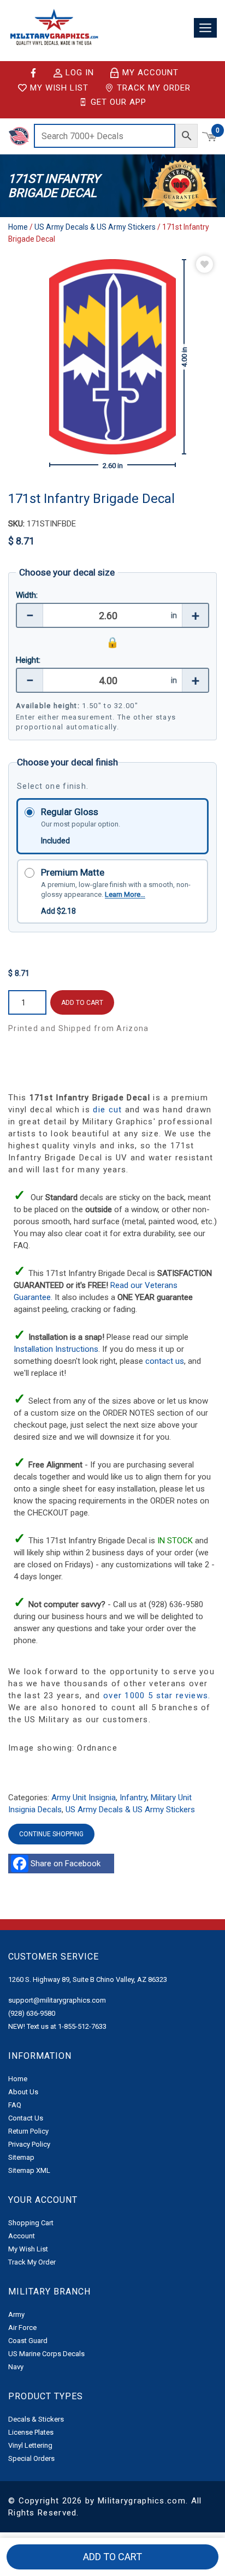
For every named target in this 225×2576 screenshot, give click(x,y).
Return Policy (28, 2131)
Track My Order (154, 88)
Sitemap (21, 2157)
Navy (16, 2367)
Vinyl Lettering (30, 2445)
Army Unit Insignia (84, 1798)
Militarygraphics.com (142, 2501)
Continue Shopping (51, 1834)
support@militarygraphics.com (57, 2000)
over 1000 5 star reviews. (157, 1696)
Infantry (133, 1798)
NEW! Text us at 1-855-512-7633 (57, 2026)
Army (16, 2314)
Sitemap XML (29, 2170)
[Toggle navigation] (205, 28)
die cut (107, 1110)
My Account (150, 73)
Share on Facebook (68, 1864)
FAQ (15, 2105)
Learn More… (125, 894)
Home (18, 227)
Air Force (22, 2328)
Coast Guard (28, 2341)
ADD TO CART (82, 1003)
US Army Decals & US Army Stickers (95, 227)
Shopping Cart (31, 2223)
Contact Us (26, 2118)
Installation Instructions (56, 1349)
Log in (80, 73)
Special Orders (31, 2458)
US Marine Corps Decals (46, 2354)
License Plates (31, 2432)
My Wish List (59, 88)
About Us (23, 2092)
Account (22, 2236)
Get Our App (119, 102)
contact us (165, 1361)
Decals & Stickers (36, 2419)
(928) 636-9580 (32, 2013)
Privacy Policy (29, 2144)
